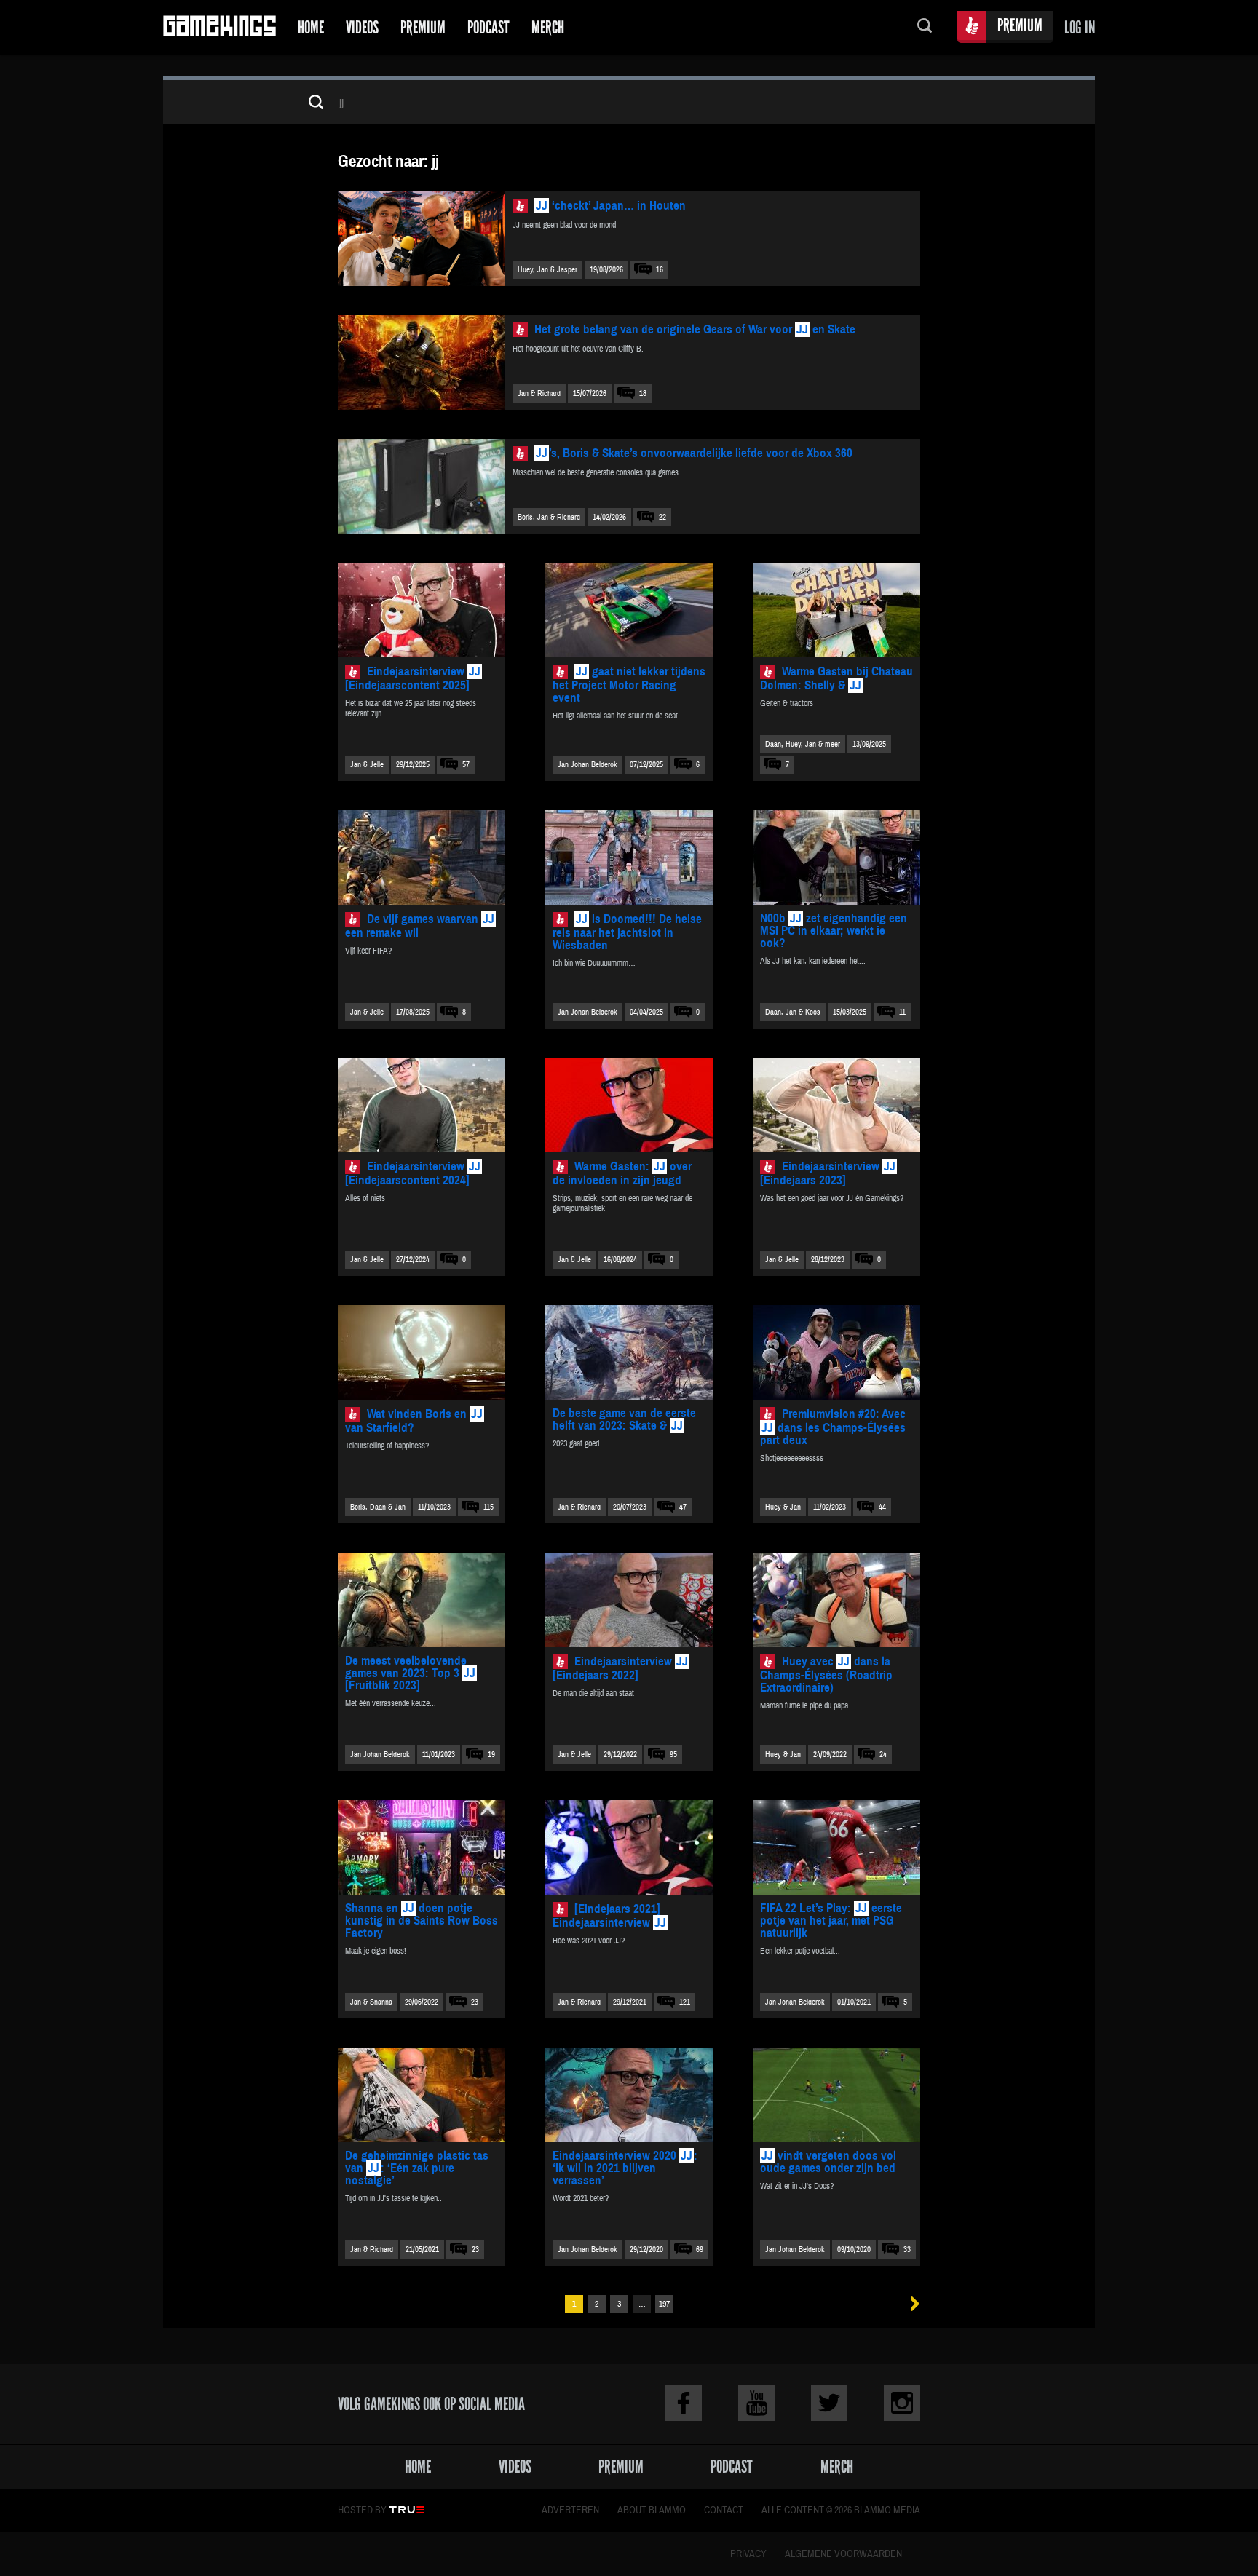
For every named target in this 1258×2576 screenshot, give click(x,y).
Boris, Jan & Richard (549, 517)
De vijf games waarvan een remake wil (420, 926)
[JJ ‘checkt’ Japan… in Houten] (422, 239)
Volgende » (910, 2304)
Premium (423, 27)
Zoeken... (925, 27)
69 (700, 2250)
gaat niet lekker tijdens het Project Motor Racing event (629, 685)
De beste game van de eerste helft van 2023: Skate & (624, 1419)
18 (643, 393)
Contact (724, 2510)
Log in (1080, 27)
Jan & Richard (539, 393)
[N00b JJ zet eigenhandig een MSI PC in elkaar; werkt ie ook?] (836, 857)
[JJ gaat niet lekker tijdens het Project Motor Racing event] (629, 610)
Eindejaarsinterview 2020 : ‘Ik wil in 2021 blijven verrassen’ (625, 2168)
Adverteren (570, 2510)
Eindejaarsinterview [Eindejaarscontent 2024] (413, 1173)
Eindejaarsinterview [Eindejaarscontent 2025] (413, 678)
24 (883, 1755)
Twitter (829, 2403)
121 (685, 2002)
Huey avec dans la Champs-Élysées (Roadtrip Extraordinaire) (826, 1675)
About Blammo (652, 2510)
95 (673, 1755)
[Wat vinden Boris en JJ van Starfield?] (422, 1352)
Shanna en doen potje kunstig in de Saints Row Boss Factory (422, 1921)
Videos (362, 27)
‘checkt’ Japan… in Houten (611, 206)
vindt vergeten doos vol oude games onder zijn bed (828, 2162)
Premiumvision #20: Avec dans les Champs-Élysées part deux (833, 1427)
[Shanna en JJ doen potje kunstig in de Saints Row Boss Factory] (422, 1847)
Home (311, 27)
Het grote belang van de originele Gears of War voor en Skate (695, 329)
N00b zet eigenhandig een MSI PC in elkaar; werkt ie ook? (834, 931)
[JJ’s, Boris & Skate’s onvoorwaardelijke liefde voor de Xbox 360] (422, 486)
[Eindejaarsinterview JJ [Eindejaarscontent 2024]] (422, 1105)
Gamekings (219, 27)
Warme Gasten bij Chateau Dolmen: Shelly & (836, 678)
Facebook (684, 2403)
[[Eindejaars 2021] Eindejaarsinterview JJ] (629, 1847)
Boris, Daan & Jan (378, 1507)
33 (907, 2250)
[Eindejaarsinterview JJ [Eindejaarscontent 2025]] (422, 610)
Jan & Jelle (367, 765)
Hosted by (362, 2510)
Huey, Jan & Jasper (547, 270)
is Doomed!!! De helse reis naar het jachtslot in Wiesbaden (627, 932)
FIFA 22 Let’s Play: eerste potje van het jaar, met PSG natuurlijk (831, 1921)
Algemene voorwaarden (843, 2554)
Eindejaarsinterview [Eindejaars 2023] (828, 1173)
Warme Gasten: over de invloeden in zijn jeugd (622, 1173)
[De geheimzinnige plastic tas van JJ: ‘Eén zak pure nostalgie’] (422, 2095)
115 (488, 1507)
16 (660, 270)
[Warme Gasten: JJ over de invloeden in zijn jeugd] (629, 1105)
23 (475, 2002)
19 (491, 1755)
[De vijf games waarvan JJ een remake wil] (422, 857)
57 (466, 765)
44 (882, 1507)
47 (683, 1507)
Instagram (902, 2403)
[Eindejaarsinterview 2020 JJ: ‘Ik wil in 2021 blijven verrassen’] (629, 2095)
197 (664, 2304)
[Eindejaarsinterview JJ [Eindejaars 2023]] (836, 1105)
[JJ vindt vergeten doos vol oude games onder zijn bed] (836, 2095)
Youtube (756, 2403)
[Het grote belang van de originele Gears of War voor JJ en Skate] (422, 362)
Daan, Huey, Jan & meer (803, 744)
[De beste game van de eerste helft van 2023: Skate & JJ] (629, 1352)
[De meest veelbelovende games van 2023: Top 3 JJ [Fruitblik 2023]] (422, 1600)
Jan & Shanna (371, 2002)
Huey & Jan (783, 1507)
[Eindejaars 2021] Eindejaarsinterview (609, 1916)
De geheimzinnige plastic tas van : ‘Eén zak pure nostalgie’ (417, 2168)
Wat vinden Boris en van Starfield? (414, 1421)
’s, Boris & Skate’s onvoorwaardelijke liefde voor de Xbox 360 (694, 453)
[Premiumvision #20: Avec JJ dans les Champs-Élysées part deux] (836, 1352)
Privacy (748, 2554)
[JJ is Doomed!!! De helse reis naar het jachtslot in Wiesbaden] (629, 857)
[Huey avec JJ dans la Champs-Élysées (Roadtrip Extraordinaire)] (836, 1600)
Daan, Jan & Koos (793, 1012)
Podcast (488, 27)
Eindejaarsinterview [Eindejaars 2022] (620, 1668)
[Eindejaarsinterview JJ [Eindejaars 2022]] (629, 1600)
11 (902, 1012)
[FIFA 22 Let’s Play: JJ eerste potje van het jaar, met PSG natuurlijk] (836, 1847)
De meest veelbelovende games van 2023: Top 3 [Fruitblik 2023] (410, 1673)
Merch (548, 27)
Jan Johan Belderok (588, 765)
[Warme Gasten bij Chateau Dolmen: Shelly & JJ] (836, 610)
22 (662, 517)
